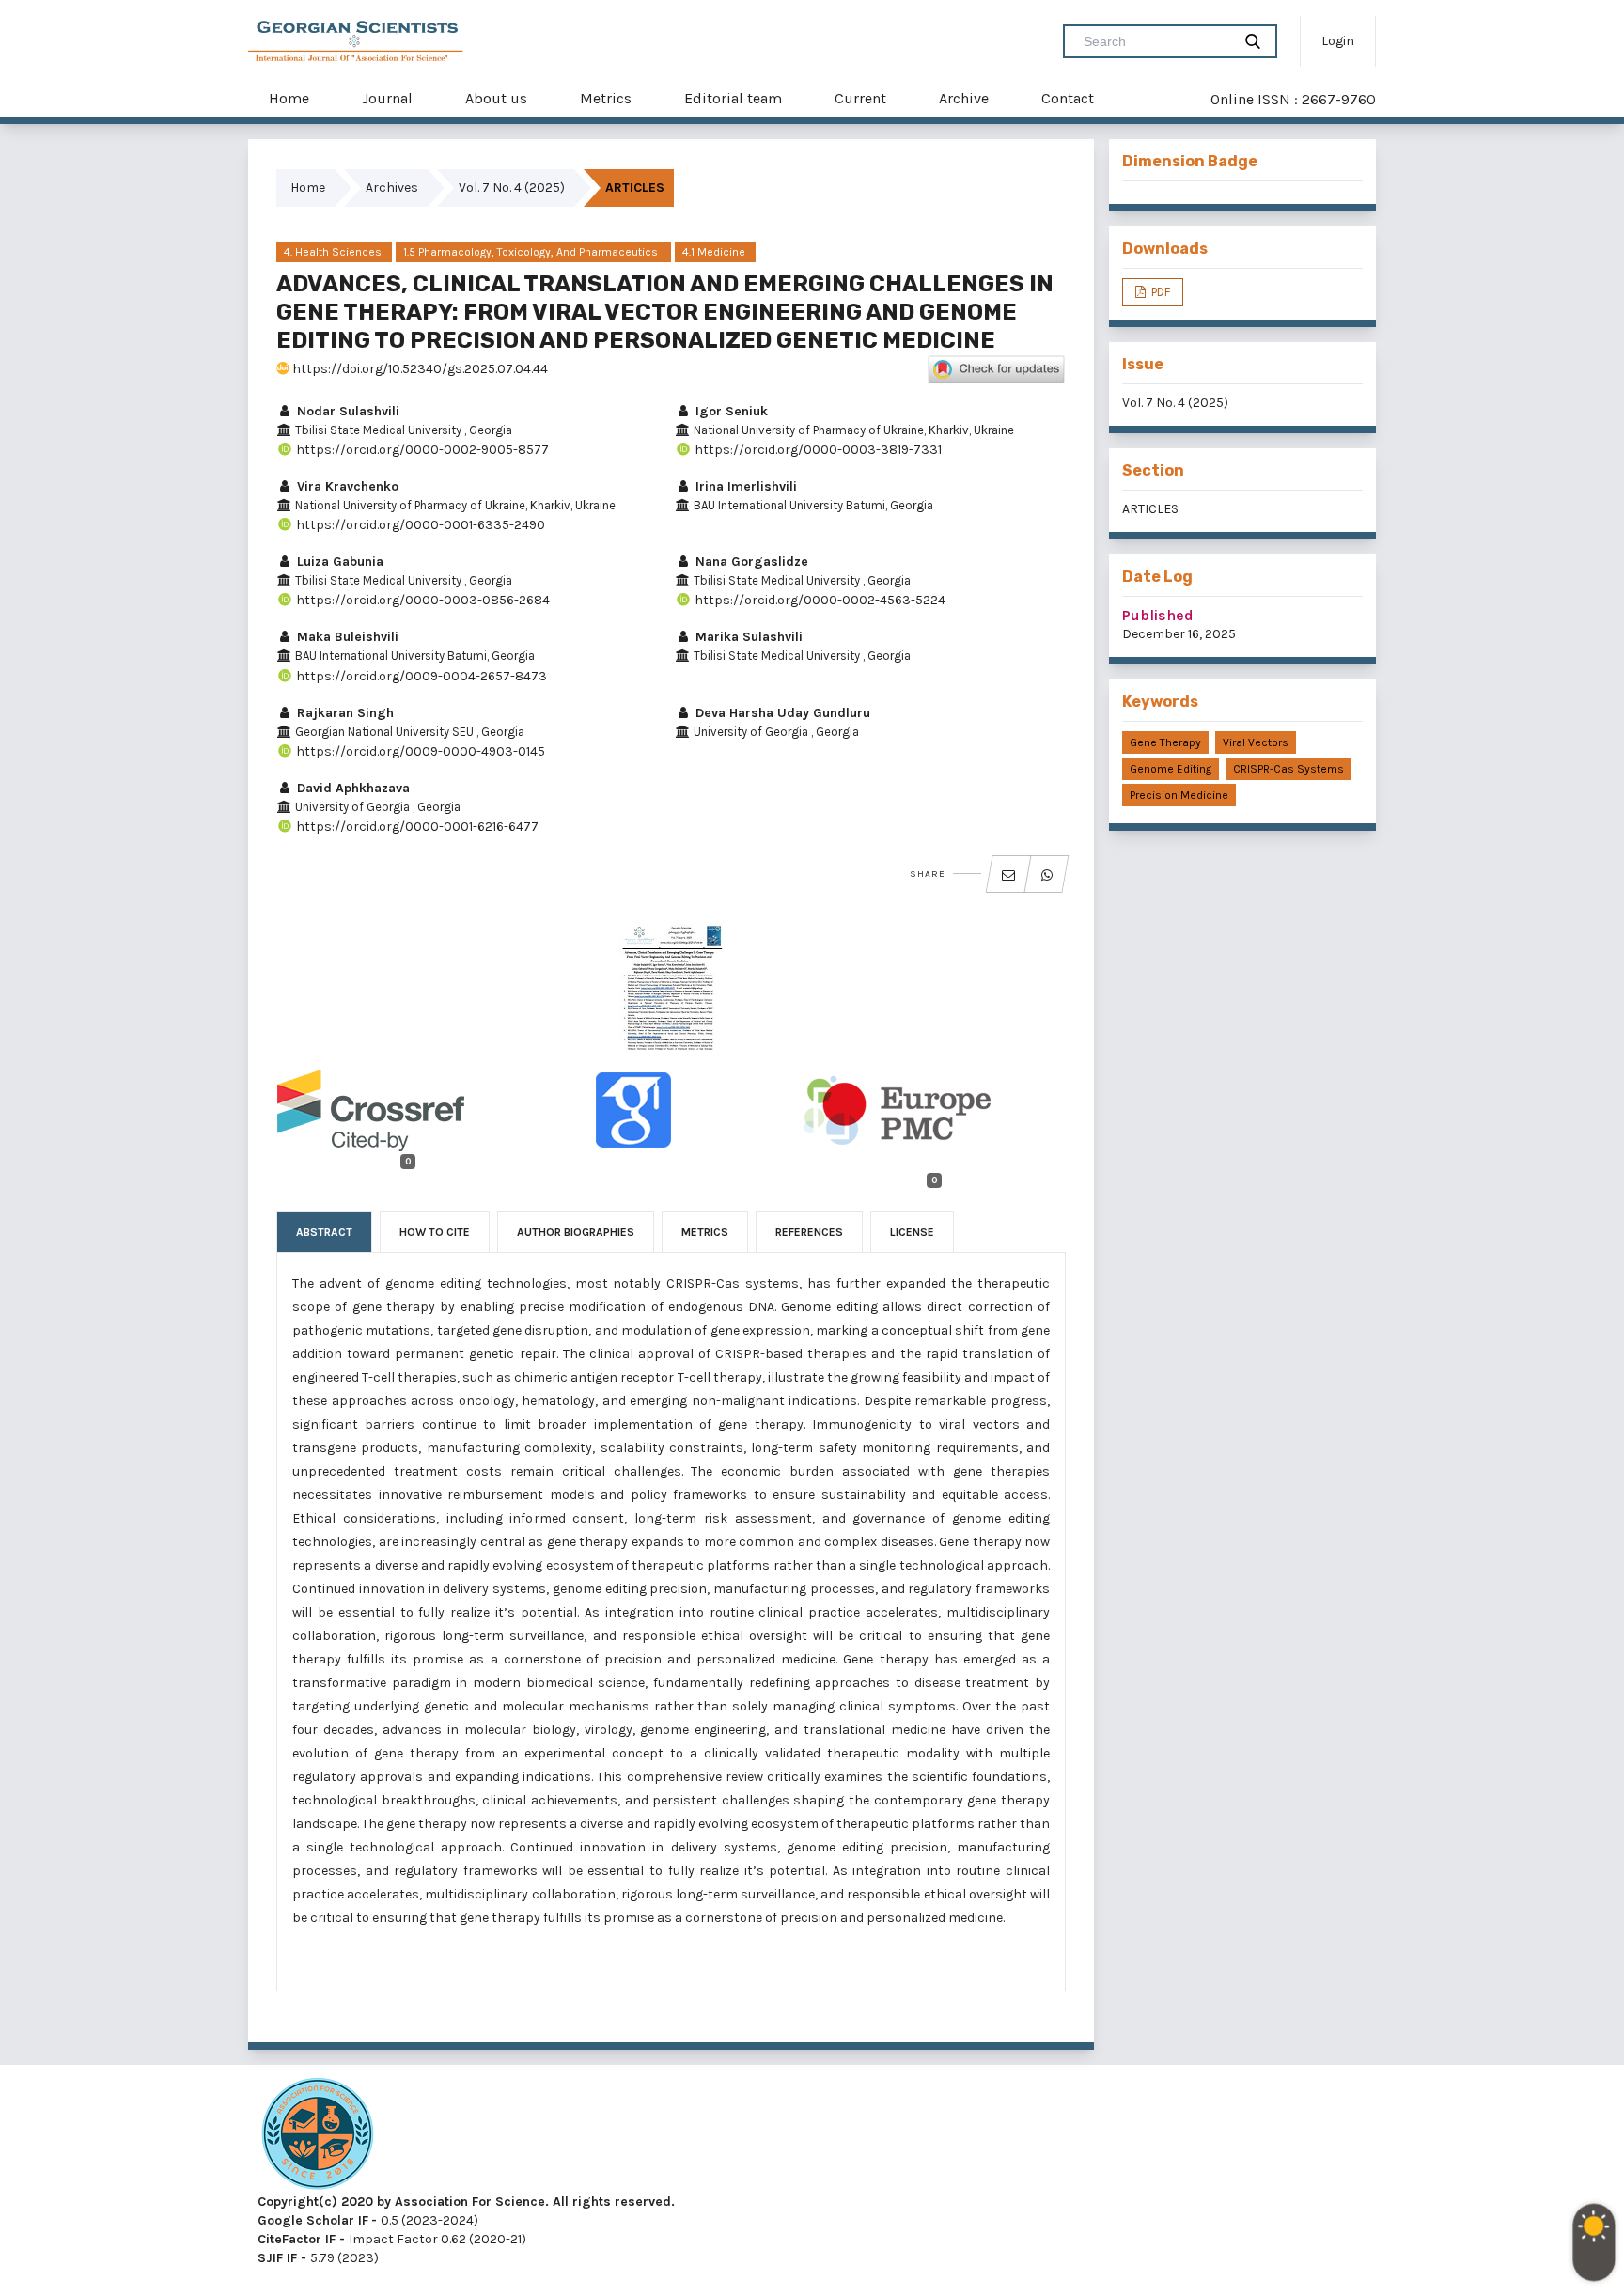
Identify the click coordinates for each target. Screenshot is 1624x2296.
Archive (964, 98)
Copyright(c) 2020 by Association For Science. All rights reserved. (466, 2202)
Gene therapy (1165, 742)
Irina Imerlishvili (744, 486)
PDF (1159, 292)
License (912, 1232)
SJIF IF (277, 2258)
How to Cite (435, 1232)
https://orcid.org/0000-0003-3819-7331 (817, 450)
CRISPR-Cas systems (1288, 769)
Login (1338, 41)
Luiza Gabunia (338, 562)
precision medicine (1179, 795)
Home (289, 98)
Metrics (606, 98)
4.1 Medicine (715, 252)
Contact (1068, 98)
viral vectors (1256, 742)
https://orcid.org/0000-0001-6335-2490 (419, 525)
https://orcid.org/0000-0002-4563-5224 (819, 600)
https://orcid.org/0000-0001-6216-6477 (416, 827)
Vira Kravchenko (346, 486)
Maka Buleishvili (346, 637)
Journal (387, 98)
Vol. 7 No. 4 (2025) (512, 187)
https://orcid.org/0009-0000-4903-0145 (419, 751)
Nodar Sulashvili (346, 411)
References (809, 1232)
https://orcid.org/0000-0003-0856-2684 (422, 600)
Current (860, 98)
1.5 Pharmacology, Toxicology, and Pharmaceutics (532, 252)
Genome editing (1171, 769)
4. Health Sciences (333, 252)
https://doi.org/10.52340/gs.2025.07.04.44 (419, 369)
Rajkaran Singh (344, 713)
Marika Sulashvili (747, 637)
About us (496, 98)
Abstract (324, 1232)
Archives (392, 187)
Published (1158, 615)
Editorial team (733, 98)
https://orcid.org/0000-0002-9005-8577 (421, 450)
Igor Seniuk (730, 411)
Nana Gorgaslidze (750, 562)
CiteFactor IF (297, 2239)
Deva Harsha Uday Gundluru (781, 713)
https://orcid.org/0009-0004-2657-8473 (420, 676)
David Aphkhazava (351, 788)
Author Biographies (576, 1232)
